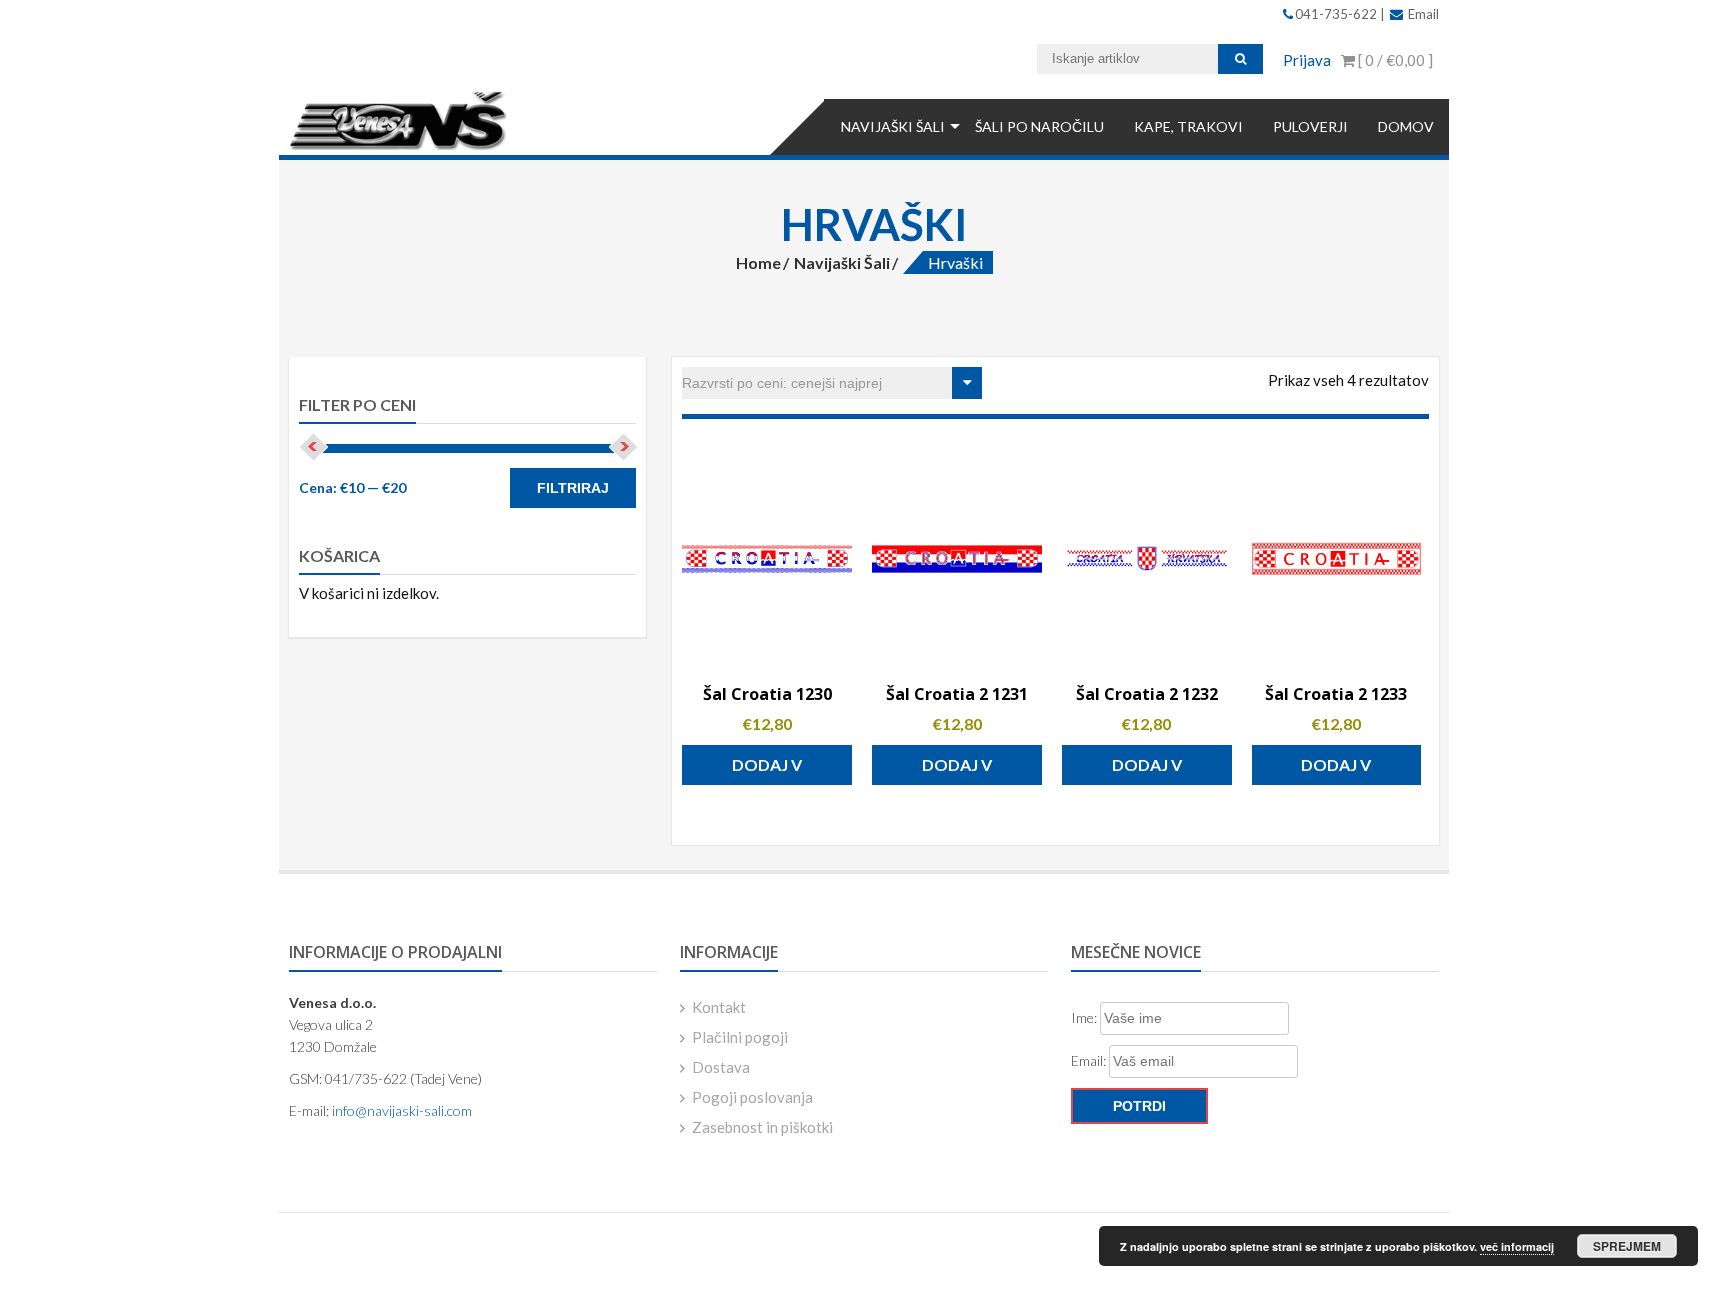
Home (758, 262)
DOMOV (1406, 126)
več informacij (1517, 1246)
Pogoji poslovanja (752, 1097)
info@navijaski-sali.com (402, 1110)
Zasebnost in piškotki (762, 1127)
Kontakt (719, 1007)
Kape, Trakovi (1188, 126)
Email (1422, 14)
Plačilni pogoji (740, 1037)
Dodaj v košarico (767, 770)
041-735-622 (1337, 14)
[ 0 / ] (1394, 60)
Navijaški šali (893, 126)
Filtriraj (573, 488)
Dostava (721, 1067)
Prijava (1307, 60)
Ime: (1085, 1017)
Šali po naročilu (1039, 126)
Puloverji (1310, 126)
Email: (1090, 1060)
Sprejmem (1627, 1246)
